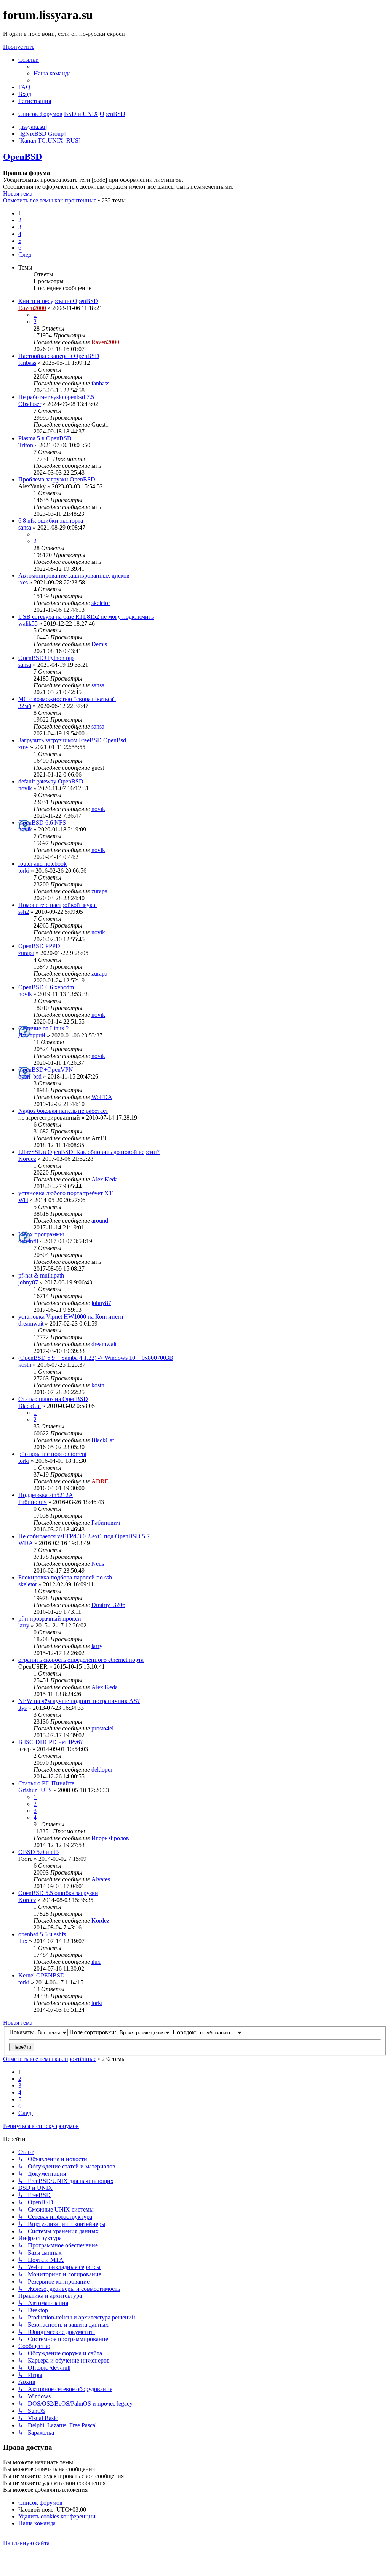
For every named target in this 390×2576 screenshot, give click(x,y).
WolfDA (102, 1097)
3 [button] (20, 227)
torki (24, 871)
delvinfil (28, 1241)
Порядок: (185, 2032)
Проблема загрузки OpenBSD (57, 479)
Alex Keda (105, 1179)
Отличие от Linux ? (43, 1028)
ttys (22, 1708)
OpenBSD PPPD (39, 946)
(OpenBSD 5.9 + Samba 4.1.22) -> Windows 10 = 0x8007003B (96, 1358)
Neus (98, 1564)
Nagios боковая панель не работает (63, 1111)
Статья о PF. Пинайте (46, 1783)
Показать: (22, 2032)
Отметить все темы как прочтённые (50, 200)
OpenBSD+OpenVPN (46, 1070)
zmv (23, 747)
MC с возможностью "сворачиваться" (67, 699)
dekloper (102, 1769)
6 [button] (20, 248)
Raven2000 (32, 308)
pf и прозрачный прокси (50, 1619)
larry (24, 1625)
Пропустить (19, 47)
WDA (26, 1543)
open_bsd (30, 1076)
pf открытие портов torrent (52, 1454)
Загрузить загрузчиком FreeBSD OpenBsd (72, 740)
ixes (23, 582)
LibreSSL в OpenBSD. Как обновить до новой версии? (89, 1152)
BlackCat (30, 1406)
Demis (99, 644)
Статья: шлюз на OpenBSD (53, 1399)
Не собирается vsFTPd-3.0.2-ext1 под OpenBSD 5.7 (84, 1536)
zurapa (99, 891)
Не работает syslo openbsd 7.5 (56, 397)
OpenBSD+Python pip (46, 658)
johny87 (28, 1282)
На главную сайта (26, 2543)
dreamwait (31, 1323)
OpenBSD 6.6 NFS (42, 823)
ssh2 (24, 912)
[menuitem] (52, 73)
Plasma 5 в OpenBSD (45, 438)
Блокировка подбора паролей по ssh (65, 1577)
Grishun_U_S (35, 1790)
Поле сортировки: (94, 2032)
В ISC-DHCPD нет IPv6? (50, 1742)
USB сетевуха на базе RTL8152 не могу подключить (86, 617)
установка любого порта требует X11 (66, 1193)
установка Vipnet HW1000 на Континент (71, 1317)
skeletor (101, 603)
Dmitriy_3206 (108, 1605)
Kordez (27, 1159)
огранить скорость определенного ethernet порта (81, 1660)
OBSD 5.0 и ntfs (39, 1852)
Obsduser (30, 404)
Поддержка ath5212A (46, 1495)
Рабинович (33, 1502)
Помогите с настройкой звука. (58, 905)
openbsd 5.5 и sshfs (42, 1934)
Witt (23, 1200)
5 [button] (20, 241)
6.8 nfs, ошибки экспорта (51, 521)
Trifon (26, 445)
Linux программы (41, 1234)
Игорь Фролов (110, 1838)
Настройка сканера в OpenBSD (59, 356)
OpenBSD (22, 157)
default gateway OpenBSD (51, 781)
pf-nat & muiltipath (41, 1275)
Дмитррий (32, 1035)
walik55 (28, 624)
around (100, 1221)
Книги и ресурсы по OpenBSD (58, 301)
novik (25, 788)
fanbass (27, 363)
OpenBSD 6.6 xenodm (46, 987)
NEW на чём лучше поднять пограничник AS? (79, 1701)
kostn (25, 1365)
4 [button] (20, 234)
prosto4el (102, 1728)
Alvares (101, 1879)
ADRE (100, 1481)
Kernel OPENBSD (42, 1975)
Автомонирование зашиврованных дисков (74, 575)
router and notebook (42, 864)
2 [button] (20, 220)
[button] (26, 254)
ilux (23, 1941)
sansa (25, 527)
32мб (25, 706)
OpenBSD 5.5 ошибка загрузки (58, 1893)
